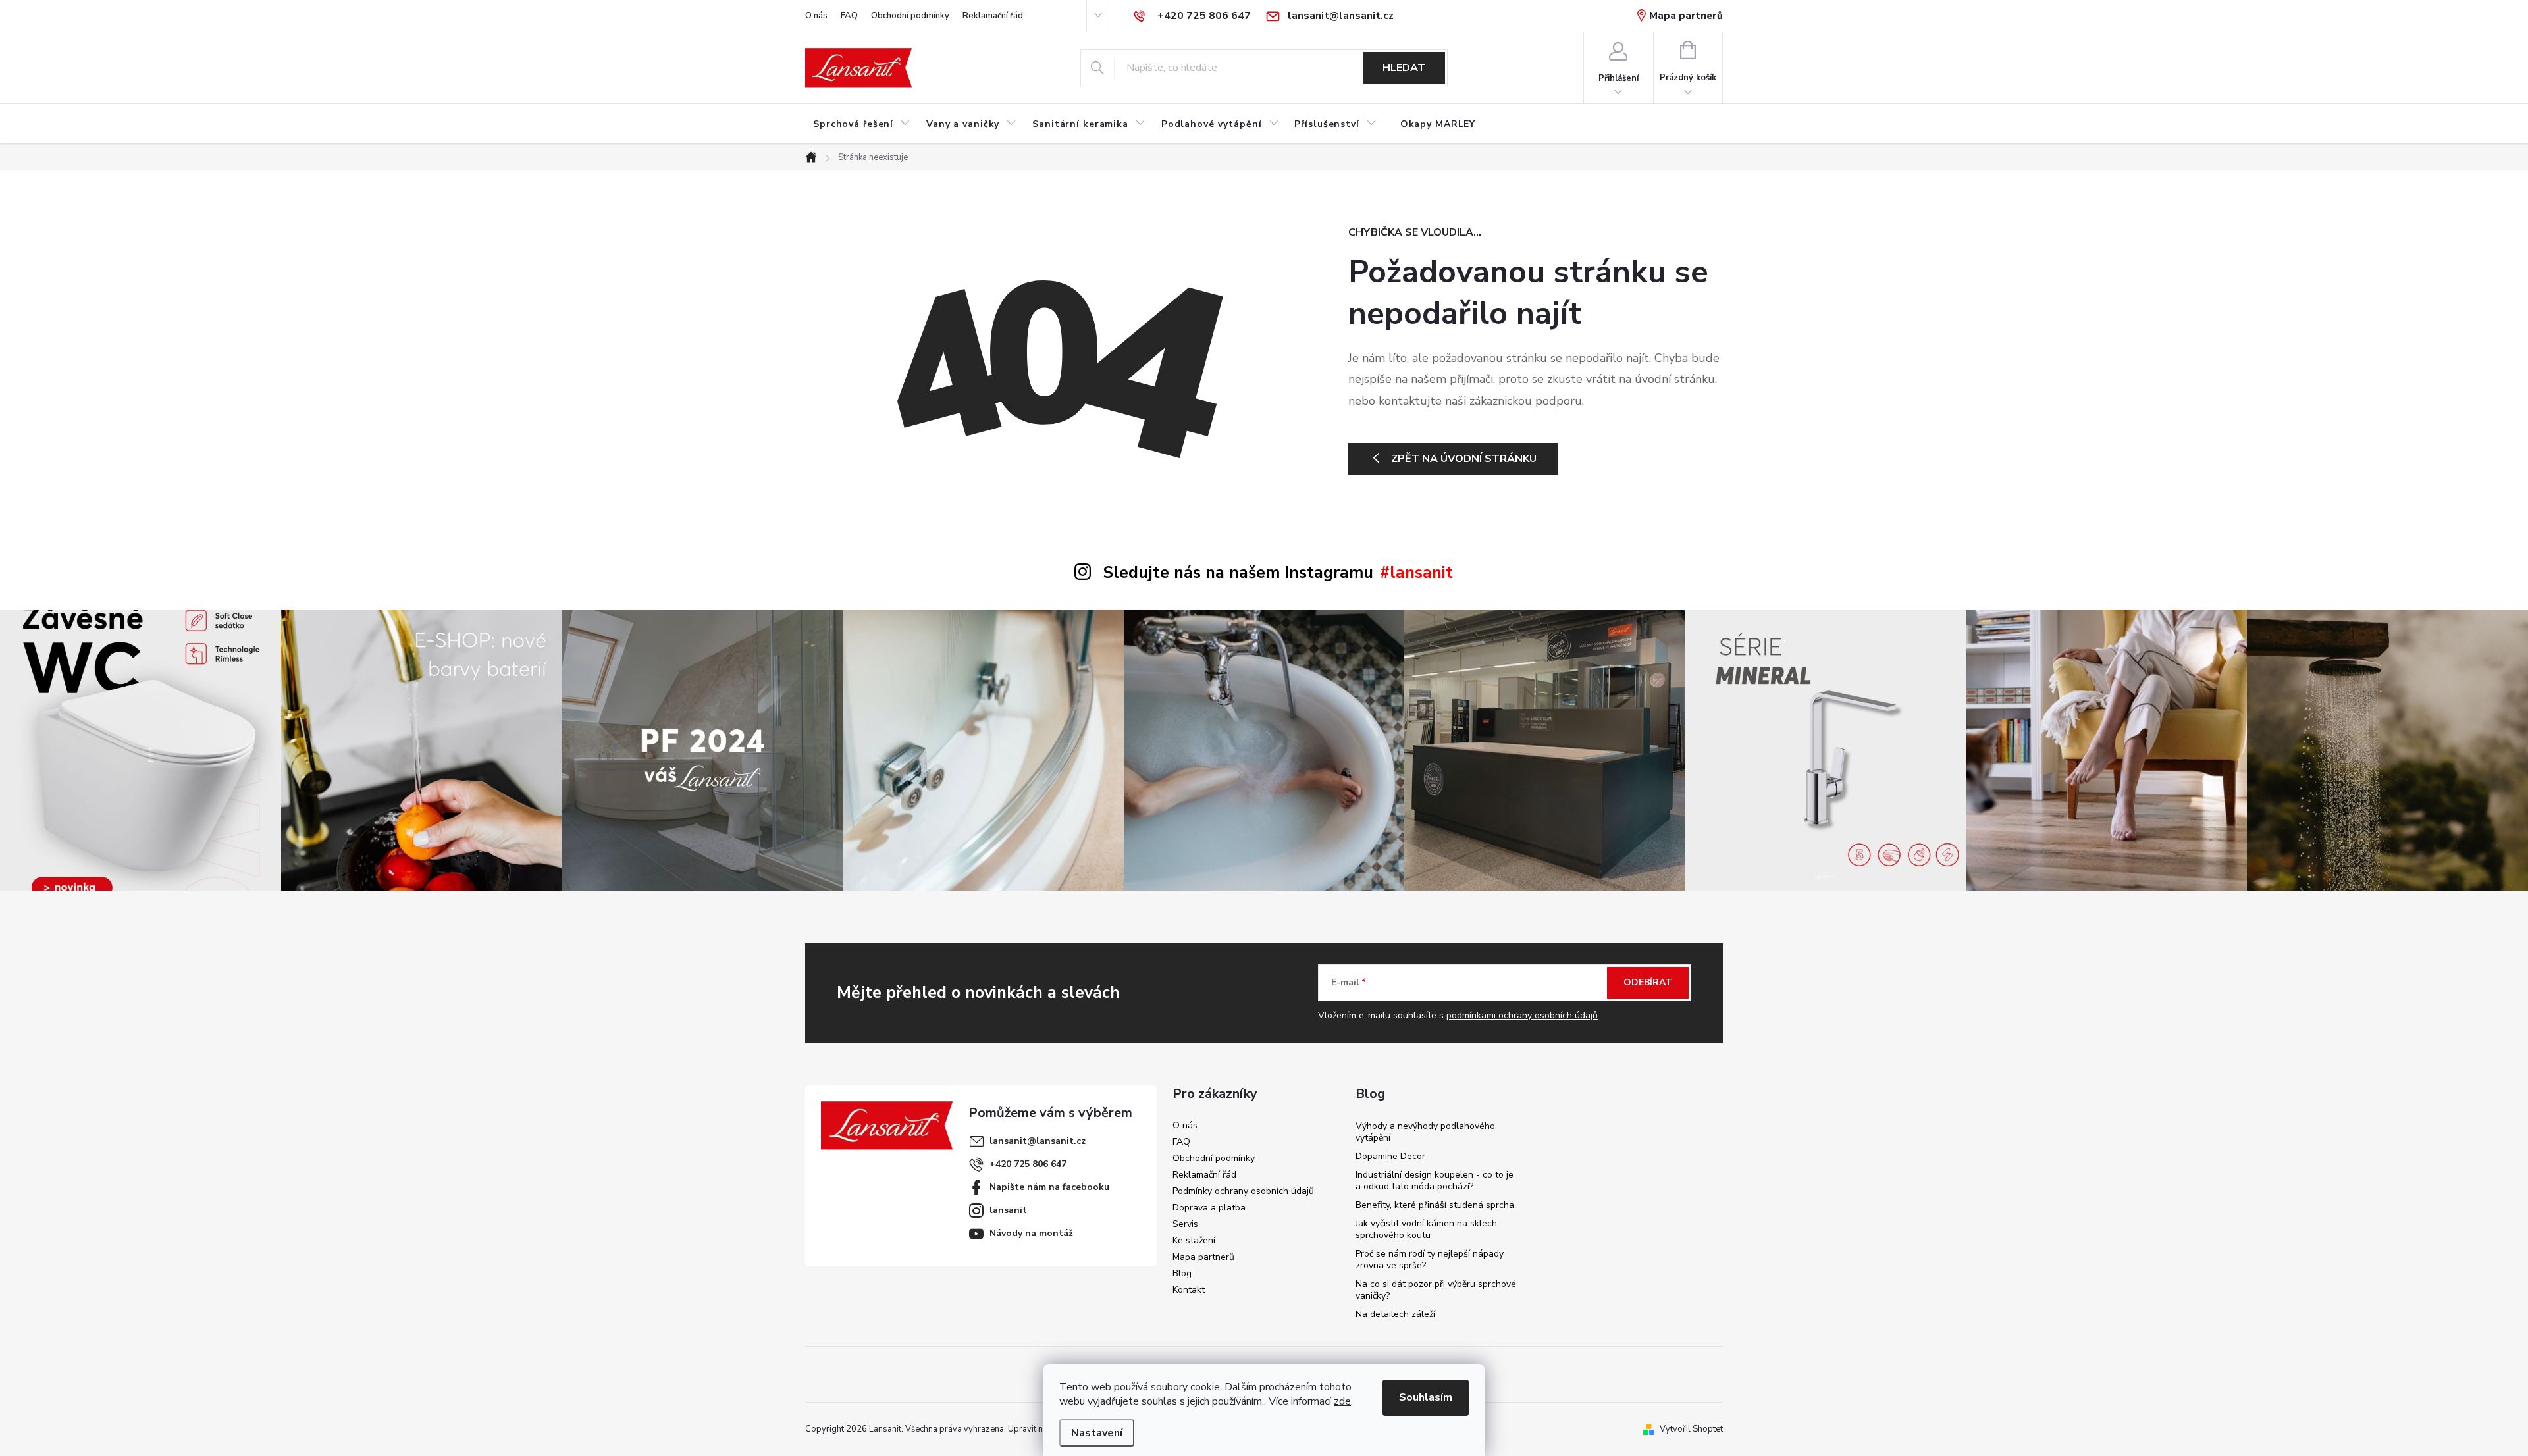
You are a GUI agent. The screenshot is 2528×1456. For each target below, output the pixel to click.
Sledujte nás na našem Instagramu (1238, 573)
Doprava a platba (1209, 1208)
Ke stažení (1194, 1240)
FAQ (849, 16)
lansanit (1008, 1210)
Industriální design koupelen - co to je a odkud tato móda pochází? (1435, 1181)
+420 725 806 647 (1028, 1164)
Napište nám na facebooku (1049, 1187)
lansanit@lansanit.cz (1038, 1141)
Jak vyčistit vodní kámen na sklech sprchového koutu (1426, 1229)
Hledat (1404, 68)
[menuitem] (862, 124)
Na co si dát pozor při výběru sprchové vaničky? (1436, 1290)
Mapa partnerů (1686, 16)
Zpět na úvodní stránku (1464, 459)
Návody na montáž (1031, 1233)
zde (1342, 1401)
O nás (816, 16)
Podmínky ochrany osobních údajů (1243, 1191)
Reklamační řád (993, 16)
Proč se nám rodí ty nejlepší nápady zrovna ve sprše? (1430, 1260)
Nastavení (1097, 1433)
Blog (1182, 1273)
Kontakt (1189, 1290)
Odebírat (1648, 982)
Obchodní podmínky (910, 16)
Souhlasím (1426, 1397)
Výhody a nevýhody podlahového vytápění (1425, 1132)
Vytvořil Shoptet (1691, 1429)
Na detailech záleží (1395, 1314)
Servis (1185, 1224)
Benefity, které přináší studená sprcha (1435, 1205)
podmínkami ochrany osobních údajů (1522, 1015)
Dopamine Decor (1390, 1156)
